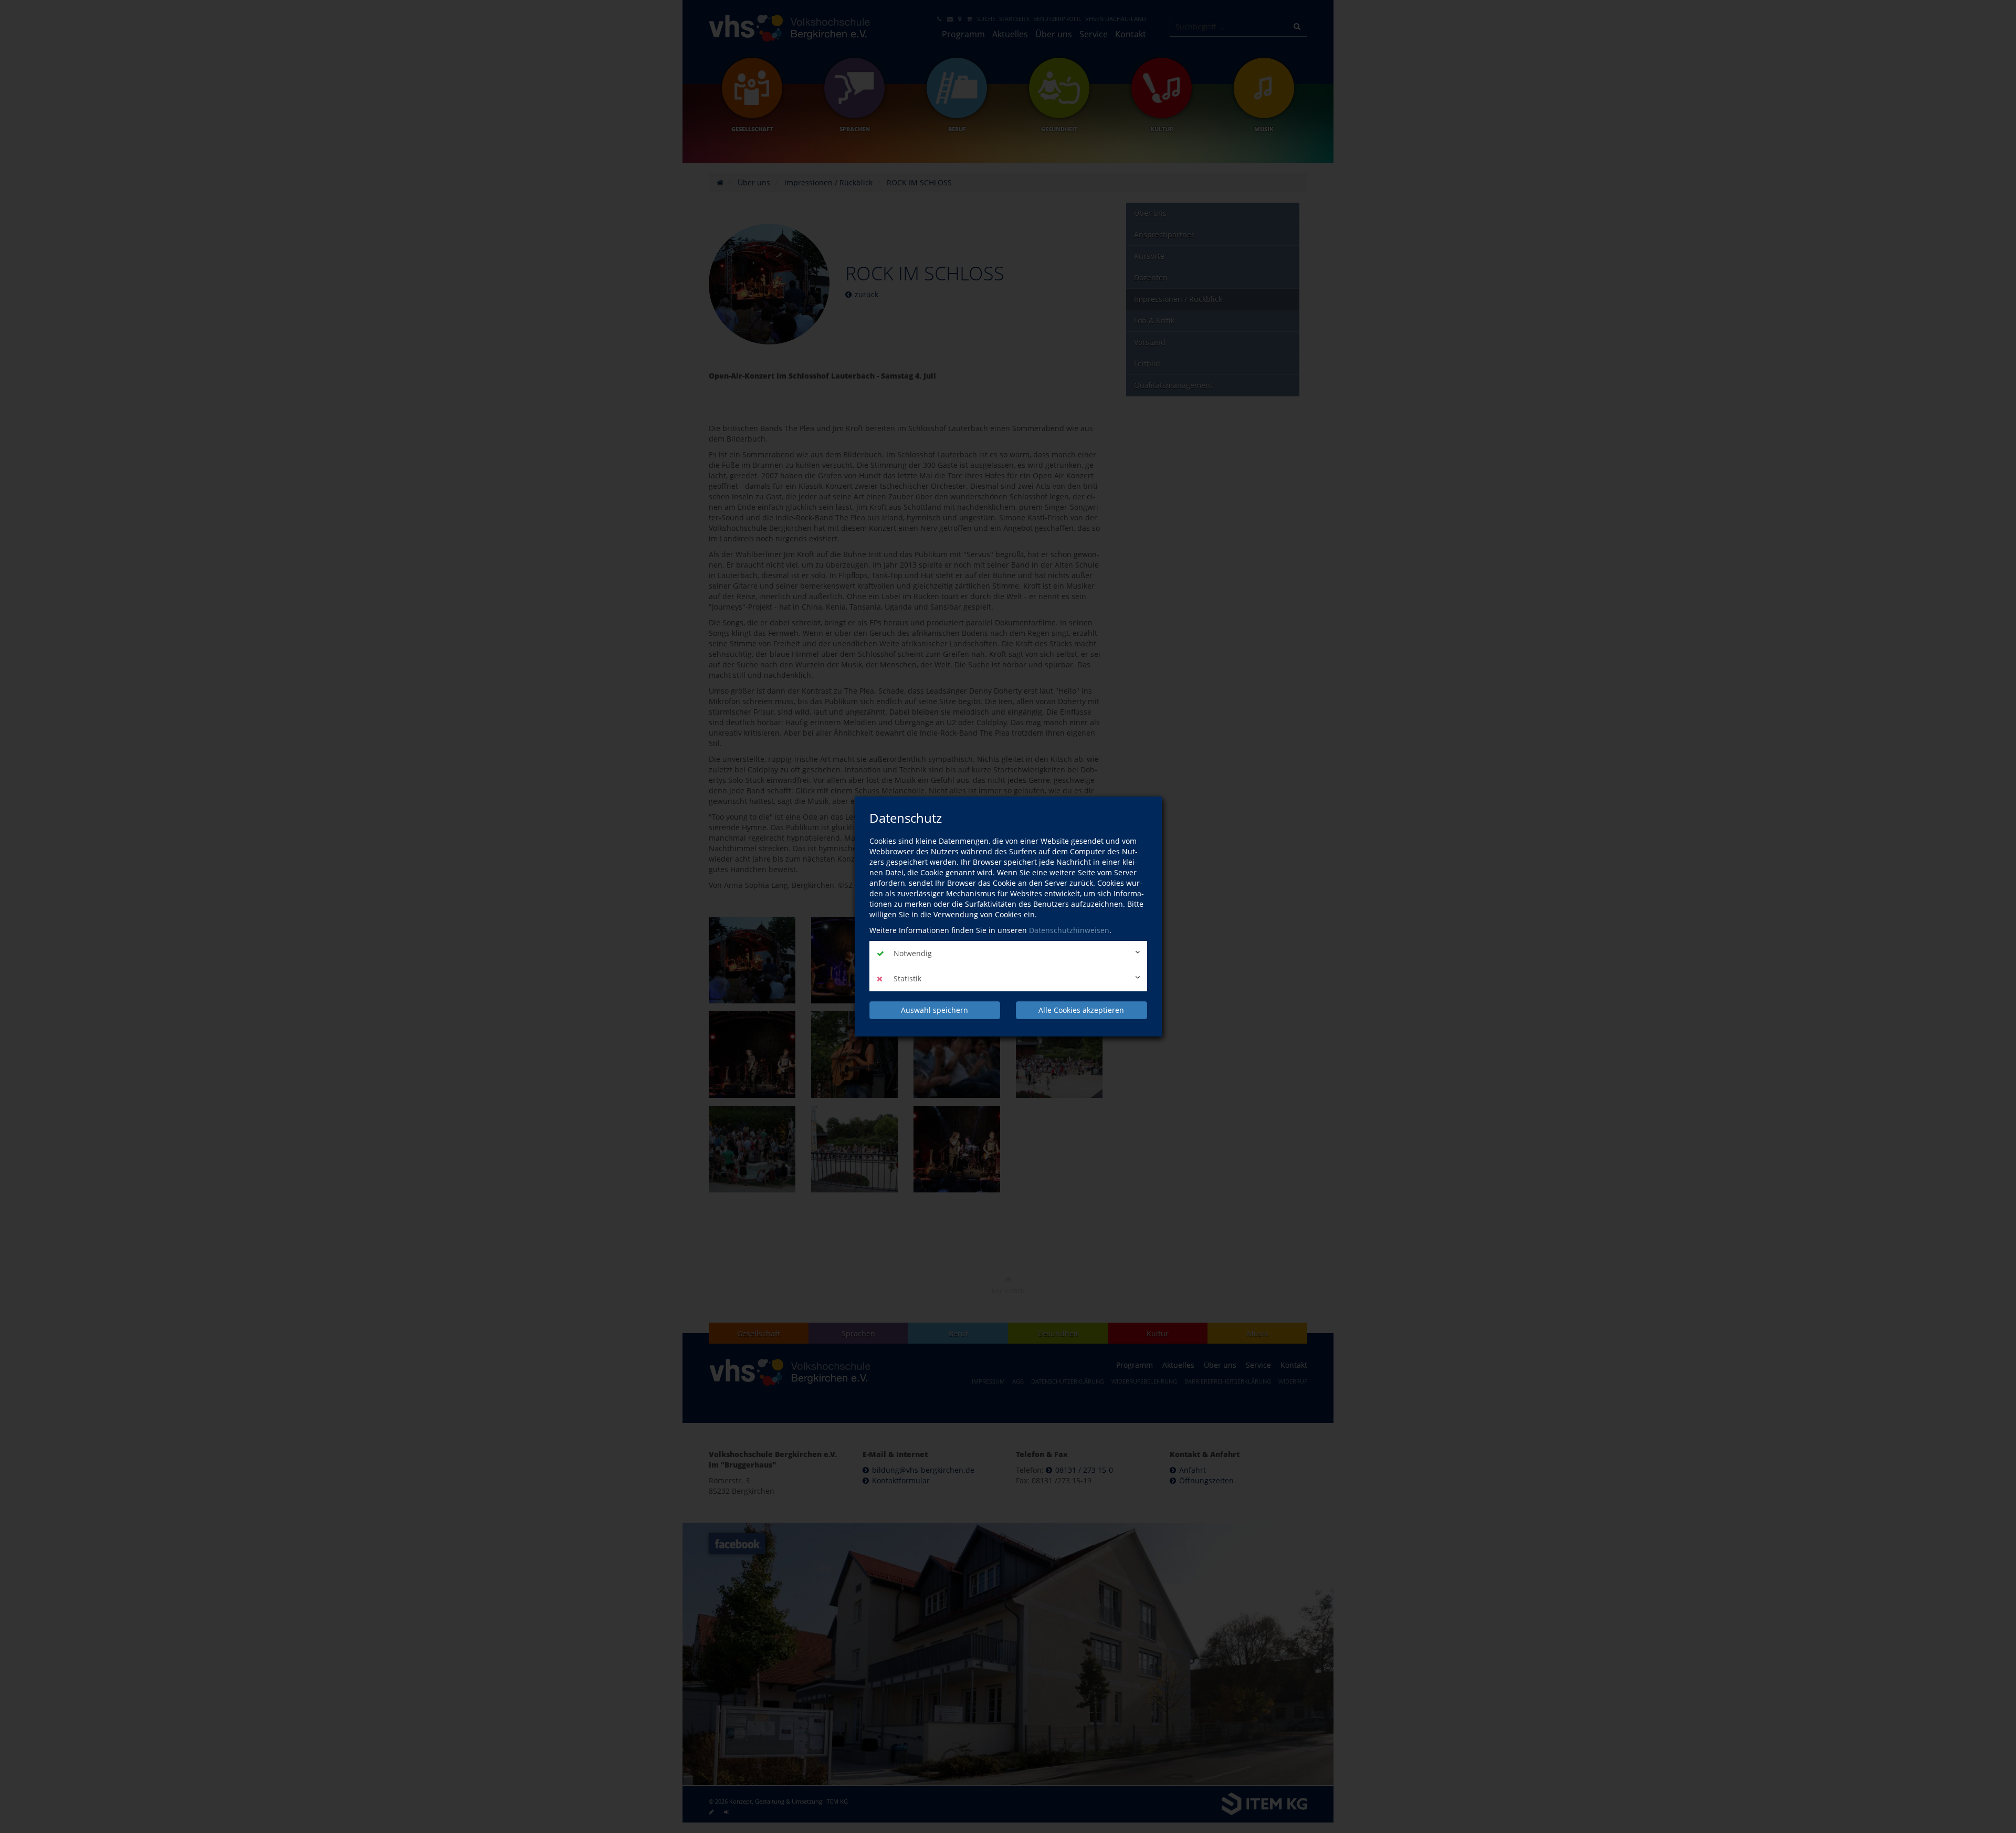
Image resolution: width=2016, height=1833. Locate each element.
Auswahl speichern (934, 1010)
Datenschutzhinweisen (1069, 930)
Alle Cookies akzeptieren (1081, 1010)
